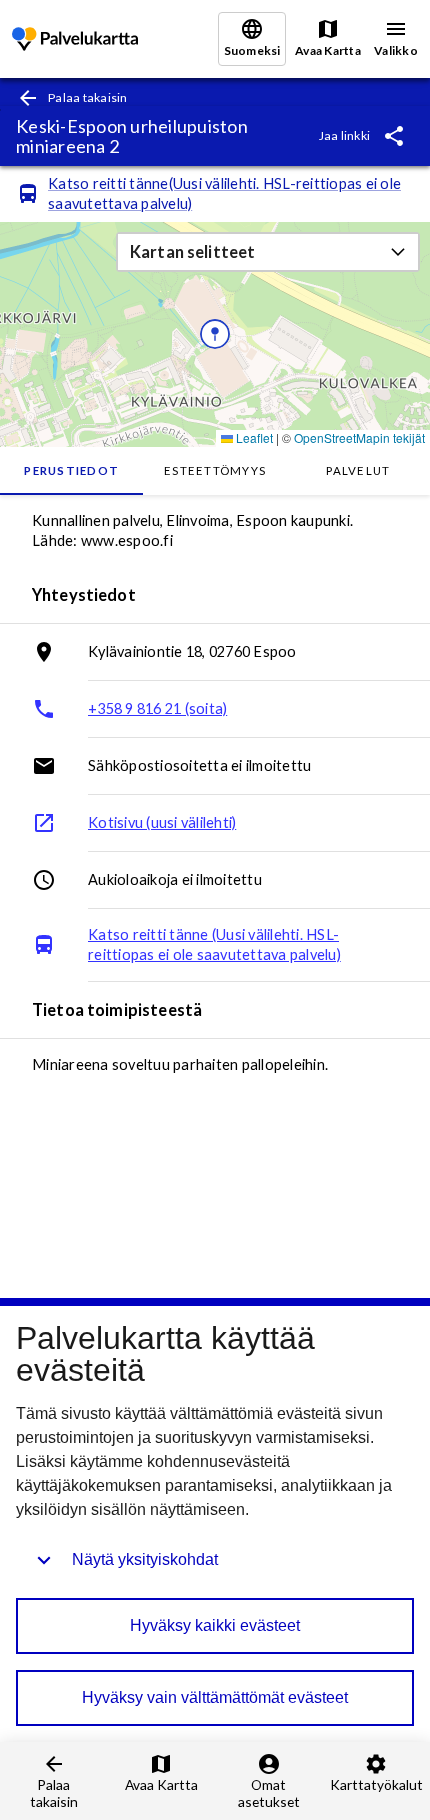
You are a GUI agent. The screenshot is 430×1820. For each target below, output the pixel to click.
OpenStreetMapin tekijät (359, 437)
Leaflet (253, 437)
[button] (268, 252)
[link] (75, 39)
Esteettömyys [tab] (215, 470)
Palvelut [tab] (358, 470)
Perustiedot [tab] (71, 470)
